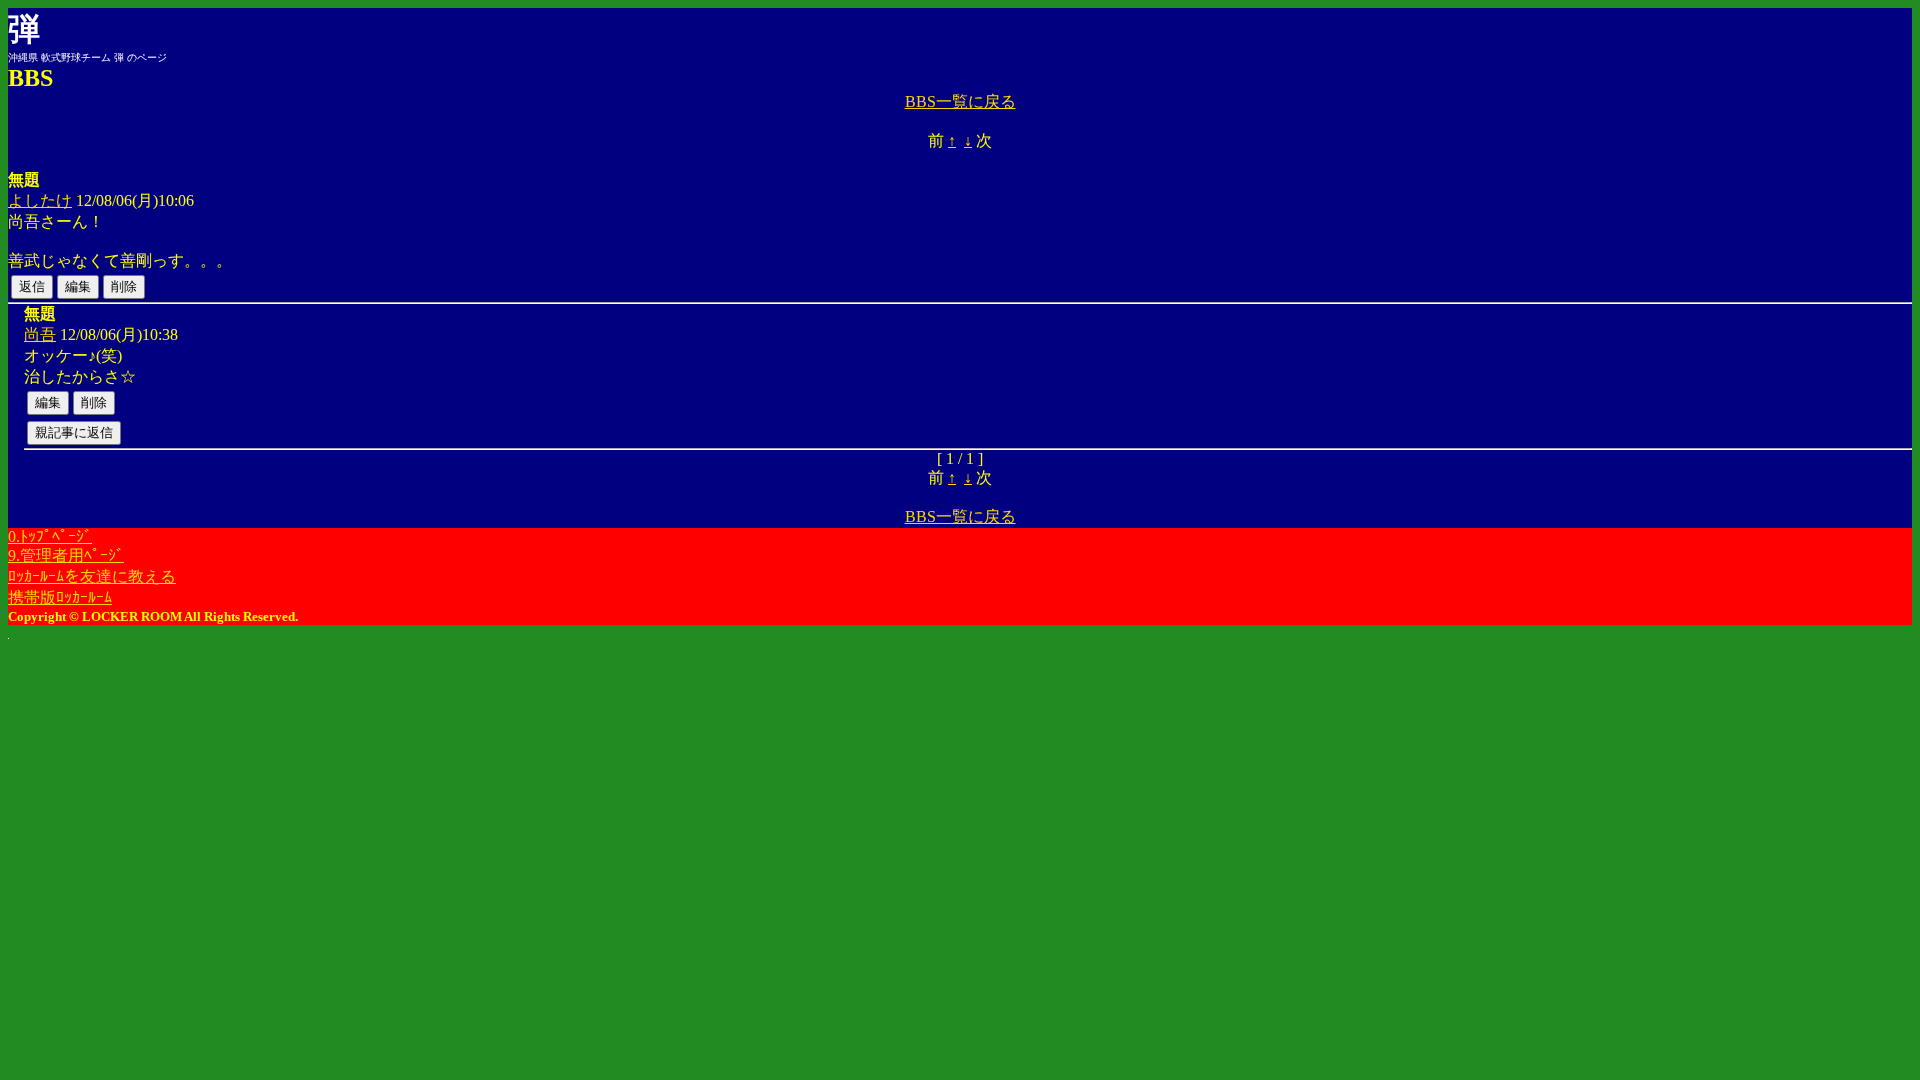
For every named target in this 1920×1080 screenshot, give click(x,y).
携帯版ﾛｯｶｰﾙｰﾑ (60, 597)
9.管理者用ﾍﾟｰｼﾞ (66, 555)
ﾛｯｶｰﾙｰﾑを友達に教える (92, 576)
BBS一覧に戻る (960, 101)
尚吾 (40, 334)
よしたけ (40, 200)
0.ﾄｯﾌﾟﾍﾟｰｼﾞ (50, 536)
